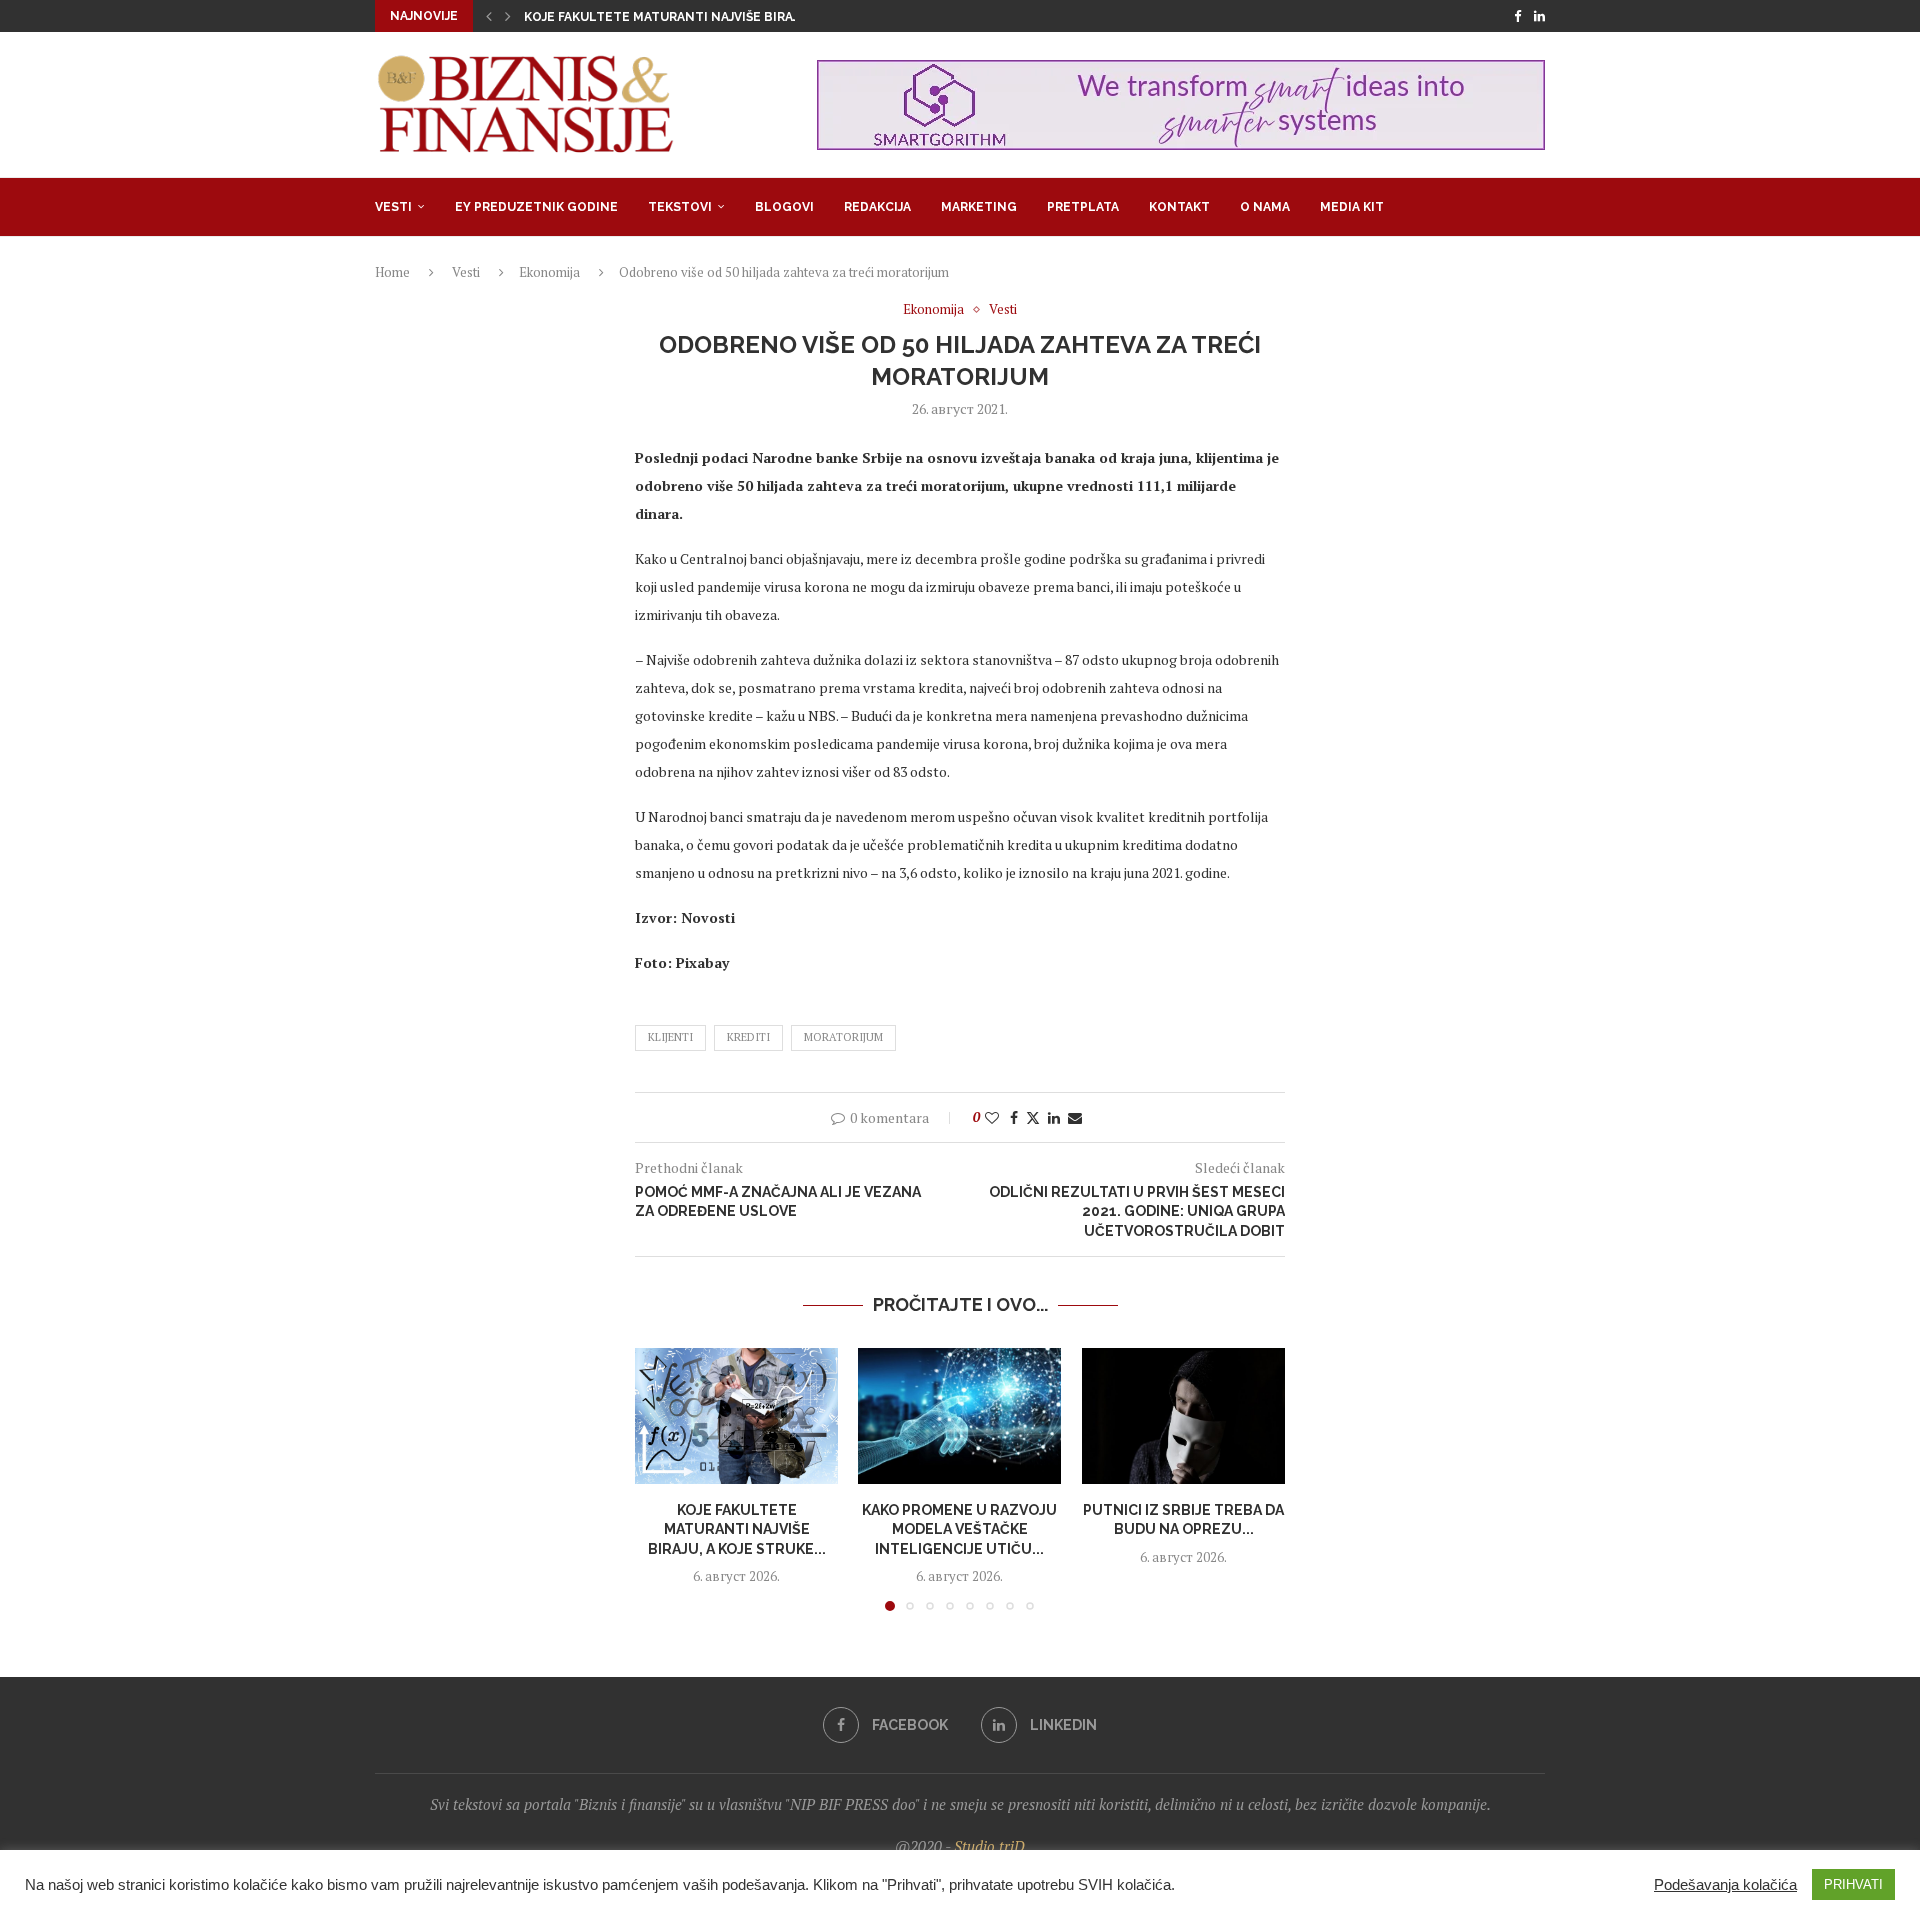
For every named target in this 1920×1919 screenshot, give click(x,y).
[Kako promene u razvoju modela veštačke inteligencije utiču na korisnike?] (959, 1416)
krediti (748, 1037)
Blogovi (784, 207)
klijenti (670, 1037)
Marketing (979, 207)
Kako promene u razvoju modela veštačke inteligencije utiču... (959, 1528)
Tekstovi (680, 207)
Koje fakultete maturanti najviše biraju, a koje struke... (737, 1528)
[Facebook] (1517, 16)
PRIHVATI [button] (1853, 1884)
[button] (489, 16)
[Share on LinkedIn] (1054, 1117)
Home (392, 272)
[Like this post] (992, 1117)
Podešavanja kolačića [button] (1725, 1885)
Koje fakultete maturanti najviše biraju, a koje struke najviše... (747, 17)
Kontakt (1179, 207)
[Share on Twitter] (1033, 1117)
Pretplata (1083, 207)
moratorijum (843, 1037)
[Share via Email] (1075, 1117)
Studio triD (989, 1846)
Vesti (393, 207)
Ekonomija (549, 272)
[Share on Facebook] (1014, 1117)
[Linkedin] (1539, 16)
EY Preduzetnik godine (536, 207)
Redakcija (877, 207)
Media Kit (1352, 207)
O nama (1265, 207)
